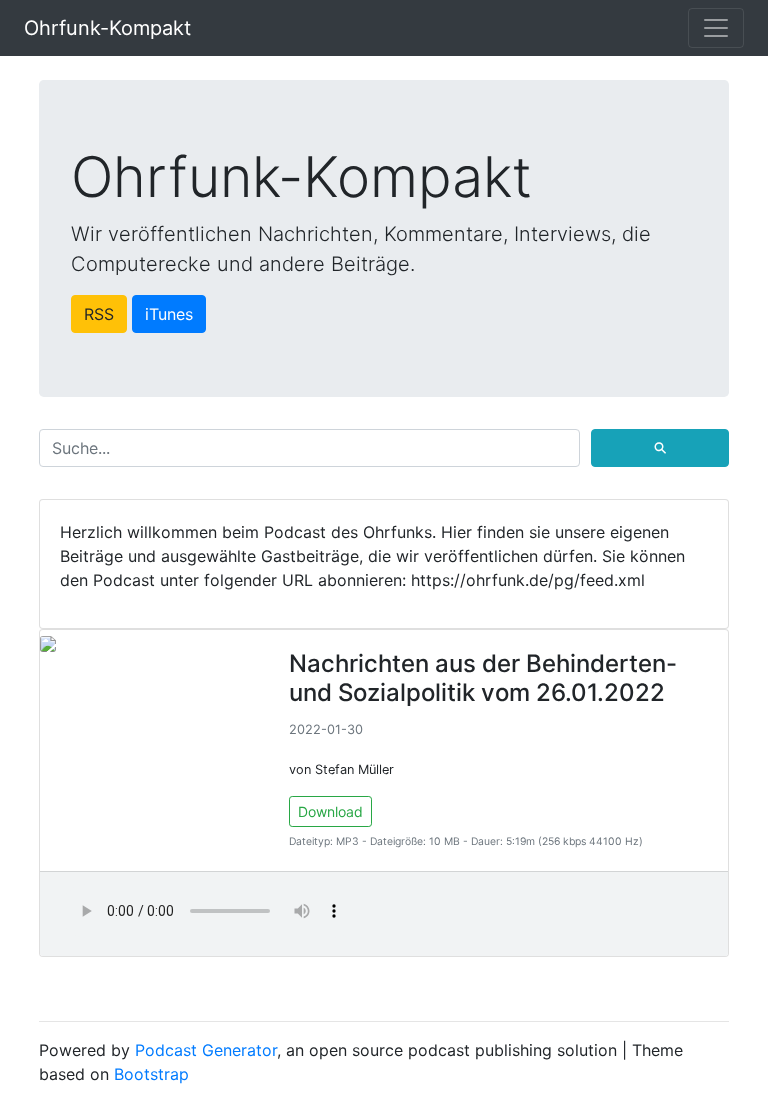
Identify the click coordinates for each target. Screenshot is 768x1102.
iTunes (169, 314)
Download (330, 811)
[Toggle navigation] (716, 28)
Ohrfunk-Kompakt (107, 28)
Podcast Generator (206, 1050)
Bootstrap (151, 1074)
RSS (99, 314)
